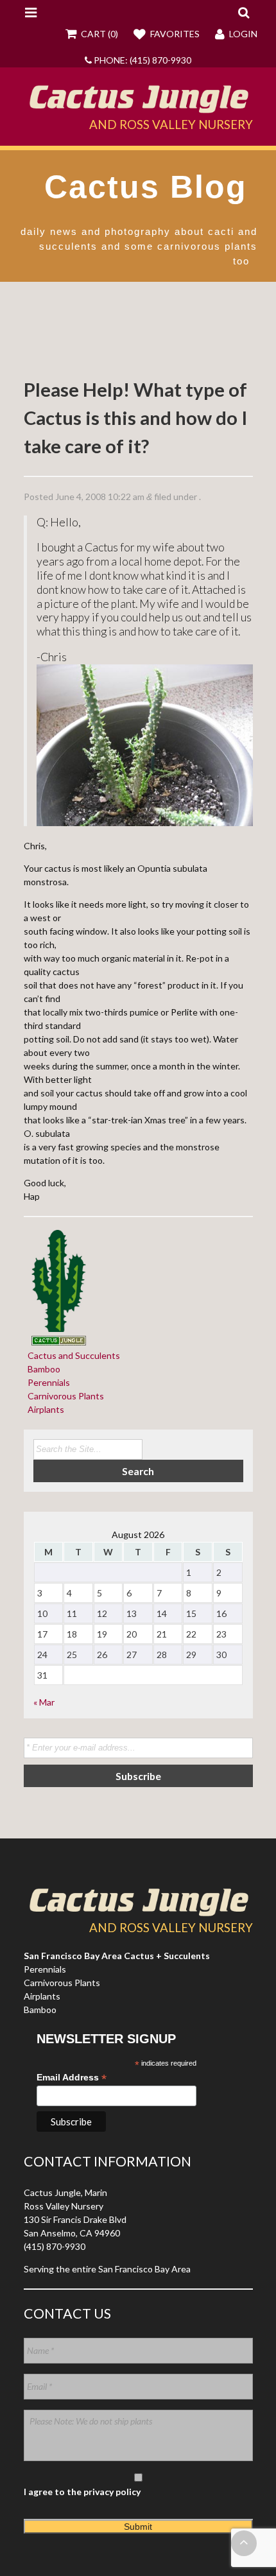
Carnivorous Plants (64, 1396)
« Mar (44, 1702)
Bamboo (42, 1369)
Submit (138, 2527)
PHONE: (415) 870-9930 (142, 60)
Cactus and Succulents (72, 1355)
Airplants (44, 1409)
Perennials (47, 1382)
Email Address (72, 2078)
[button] (244, 12)
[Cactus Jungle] (138, 108)
